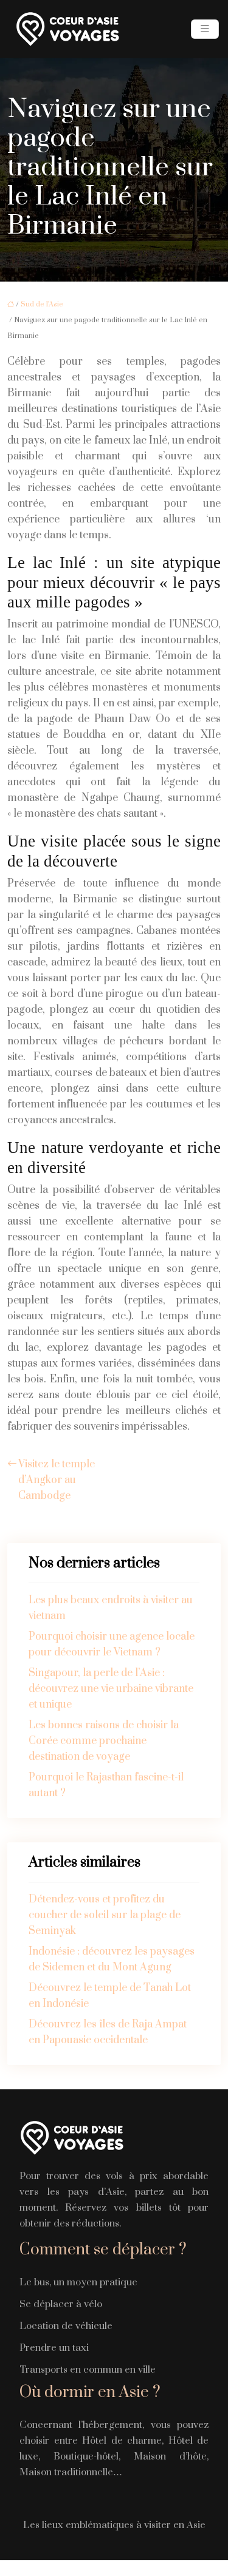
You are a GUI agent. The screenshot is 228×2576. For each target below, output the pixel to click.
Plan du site (114, 2568)
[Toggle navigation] (205, 29)
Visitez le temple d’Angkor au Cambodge (57, 1480)
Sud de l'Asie (42, 304)
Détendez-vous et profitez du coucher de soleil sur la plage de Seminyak (105, 1915)
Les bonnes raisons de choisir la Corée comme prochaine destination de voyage (104, 1741)
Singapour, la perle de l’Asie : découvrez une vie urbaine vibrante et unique (111, 1689)
